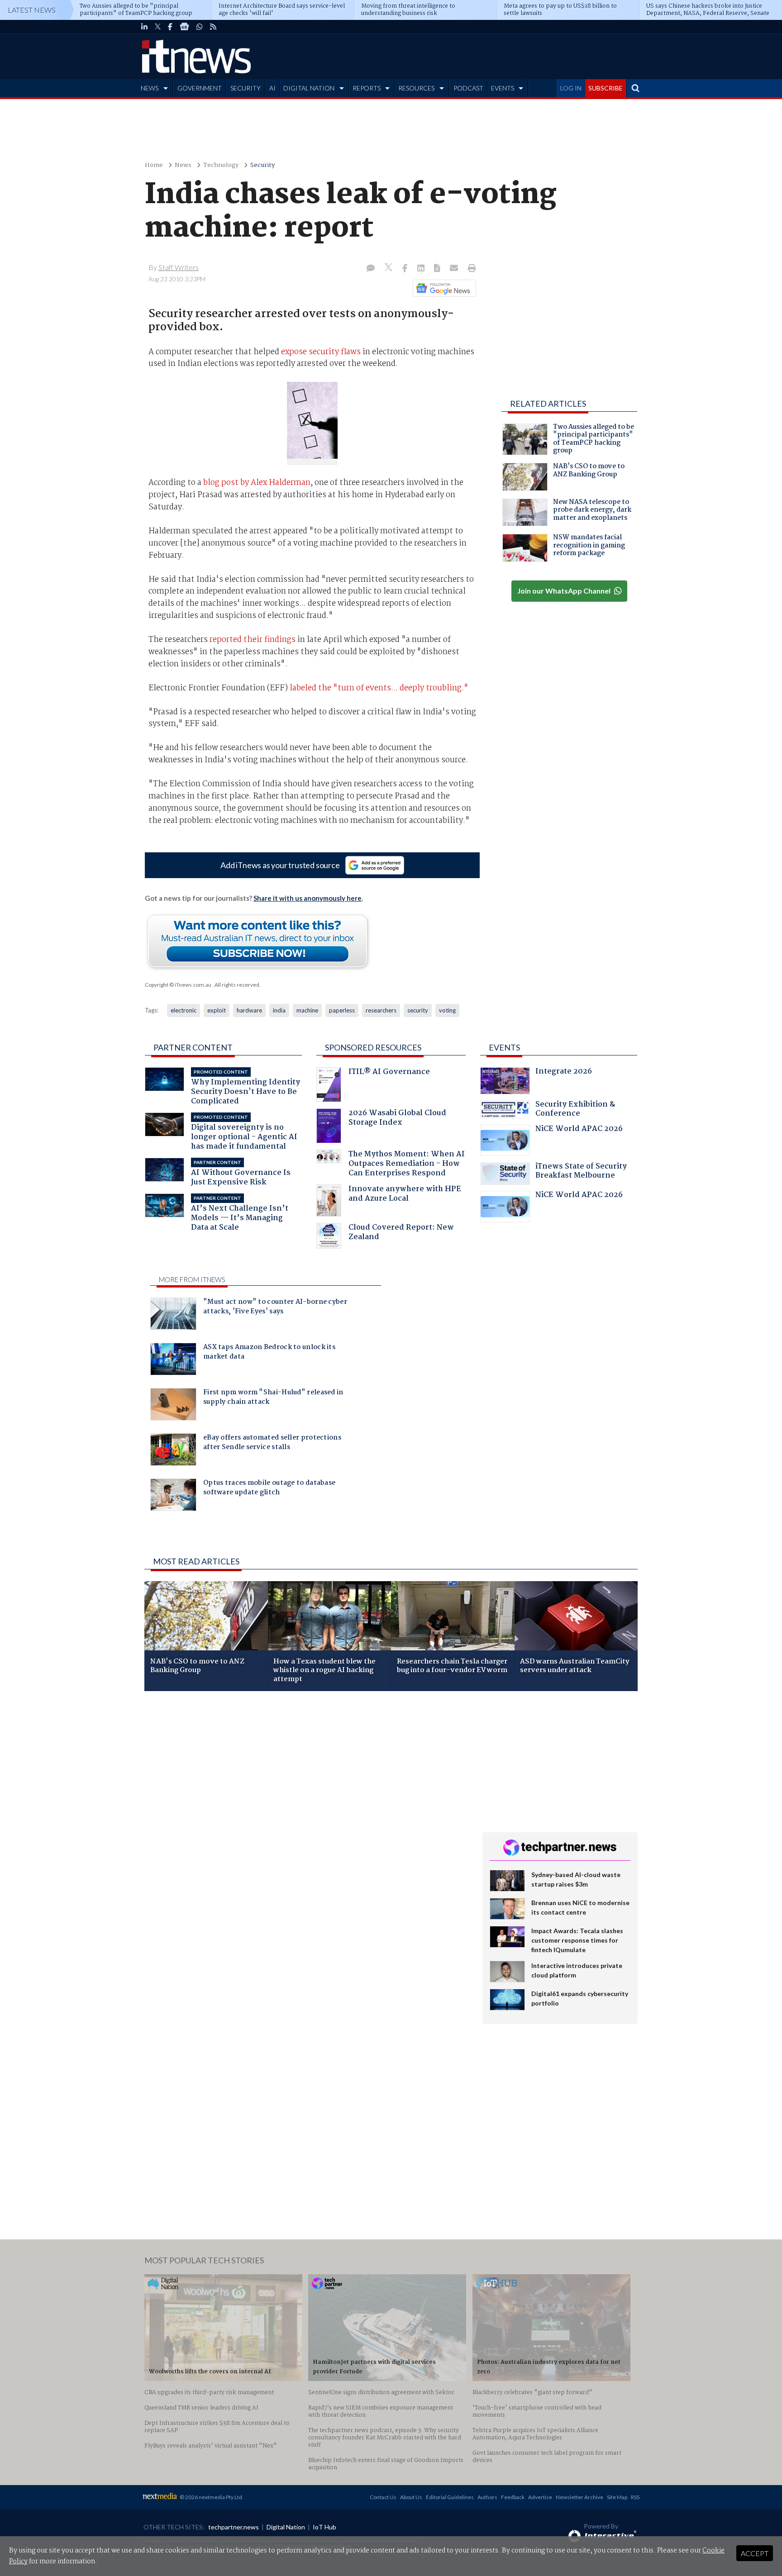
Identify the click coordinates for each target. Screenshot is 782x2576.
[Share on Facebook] (406, 269)
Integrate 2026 (564, 1072)
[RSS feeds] (213, 27)
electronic (184, 1010)
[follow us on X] (158, 27)
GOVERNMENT (200, 88)
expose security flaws (321, 352)
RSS (635, 2497)
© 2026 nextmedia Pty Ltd (211, 2497)
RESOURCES (416, 88)
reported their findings (253, 640)
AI (272, 88)
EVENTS (503, 88)
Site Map (617, 2497)
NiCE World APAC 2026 (579, 1130)
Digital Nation (286, 2527)
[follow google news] (184, 27)
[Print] (470, 269)
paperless (342, 1010)
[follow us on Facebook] (170, 27)
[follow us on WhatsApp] (200, 27)
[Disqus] (307, 1819)
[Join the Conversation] (371, 269)
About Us (411, 2497)
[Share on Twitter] (389, 269)
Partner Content (193, 1047)
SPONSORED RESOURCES (373, 1047)
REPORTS (367, 88)
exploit (217, 1010)
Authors (487, 2497)
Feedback (513, 2497)
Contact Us (383, 2497)
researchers (381, 1010)
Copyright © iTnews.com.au (178, 985)
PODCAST (468, 88)
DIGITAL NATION (309, 88)
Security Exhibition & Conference (575, 1110)
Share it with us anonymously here (308, 898)
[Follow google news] (442, 288)
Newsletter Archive (579, 2497)
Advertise (540, 2497)
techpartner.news (234, 2527)
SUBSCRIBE (606, 88)
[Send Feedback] (438, 269)
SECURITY (246, 88)
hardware (249, 1010)
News (183, 165)
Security (262, 165)
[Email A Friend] (455, 269)
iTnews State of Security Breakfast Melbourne (581, 1172)
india (279, 1010)
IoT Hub (324, 2527)
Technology (221, 165)
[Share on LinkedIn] (422, 269)
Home (154, 165)
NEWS (150, 88)
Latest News (32, 10)
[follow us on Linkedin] (144, 27)
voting (447, 1010)
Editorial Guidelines (450, 2497)
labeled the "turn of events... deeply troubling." (379, 688)
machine (307, 1010)
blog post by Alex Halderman (257, 483)
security (418, 1010)
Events (504, 1047)
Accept (755, 2553)
